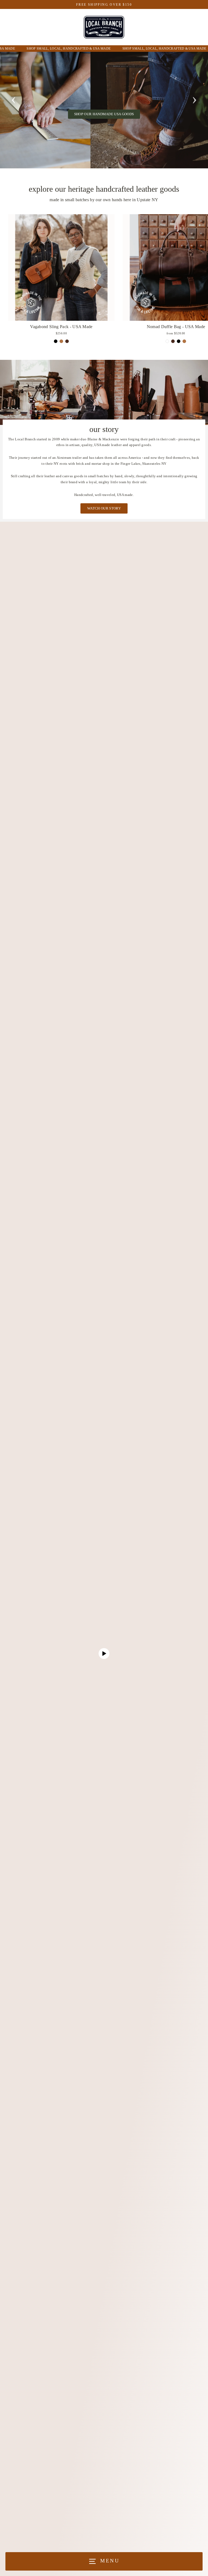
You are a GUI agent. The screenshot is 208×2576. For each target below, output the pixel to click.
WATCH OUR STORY (104, 508)
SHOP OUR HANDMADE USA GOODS (104, 114)
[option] (104, 110)
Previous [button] (14, 98)
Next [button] (194, 98)
